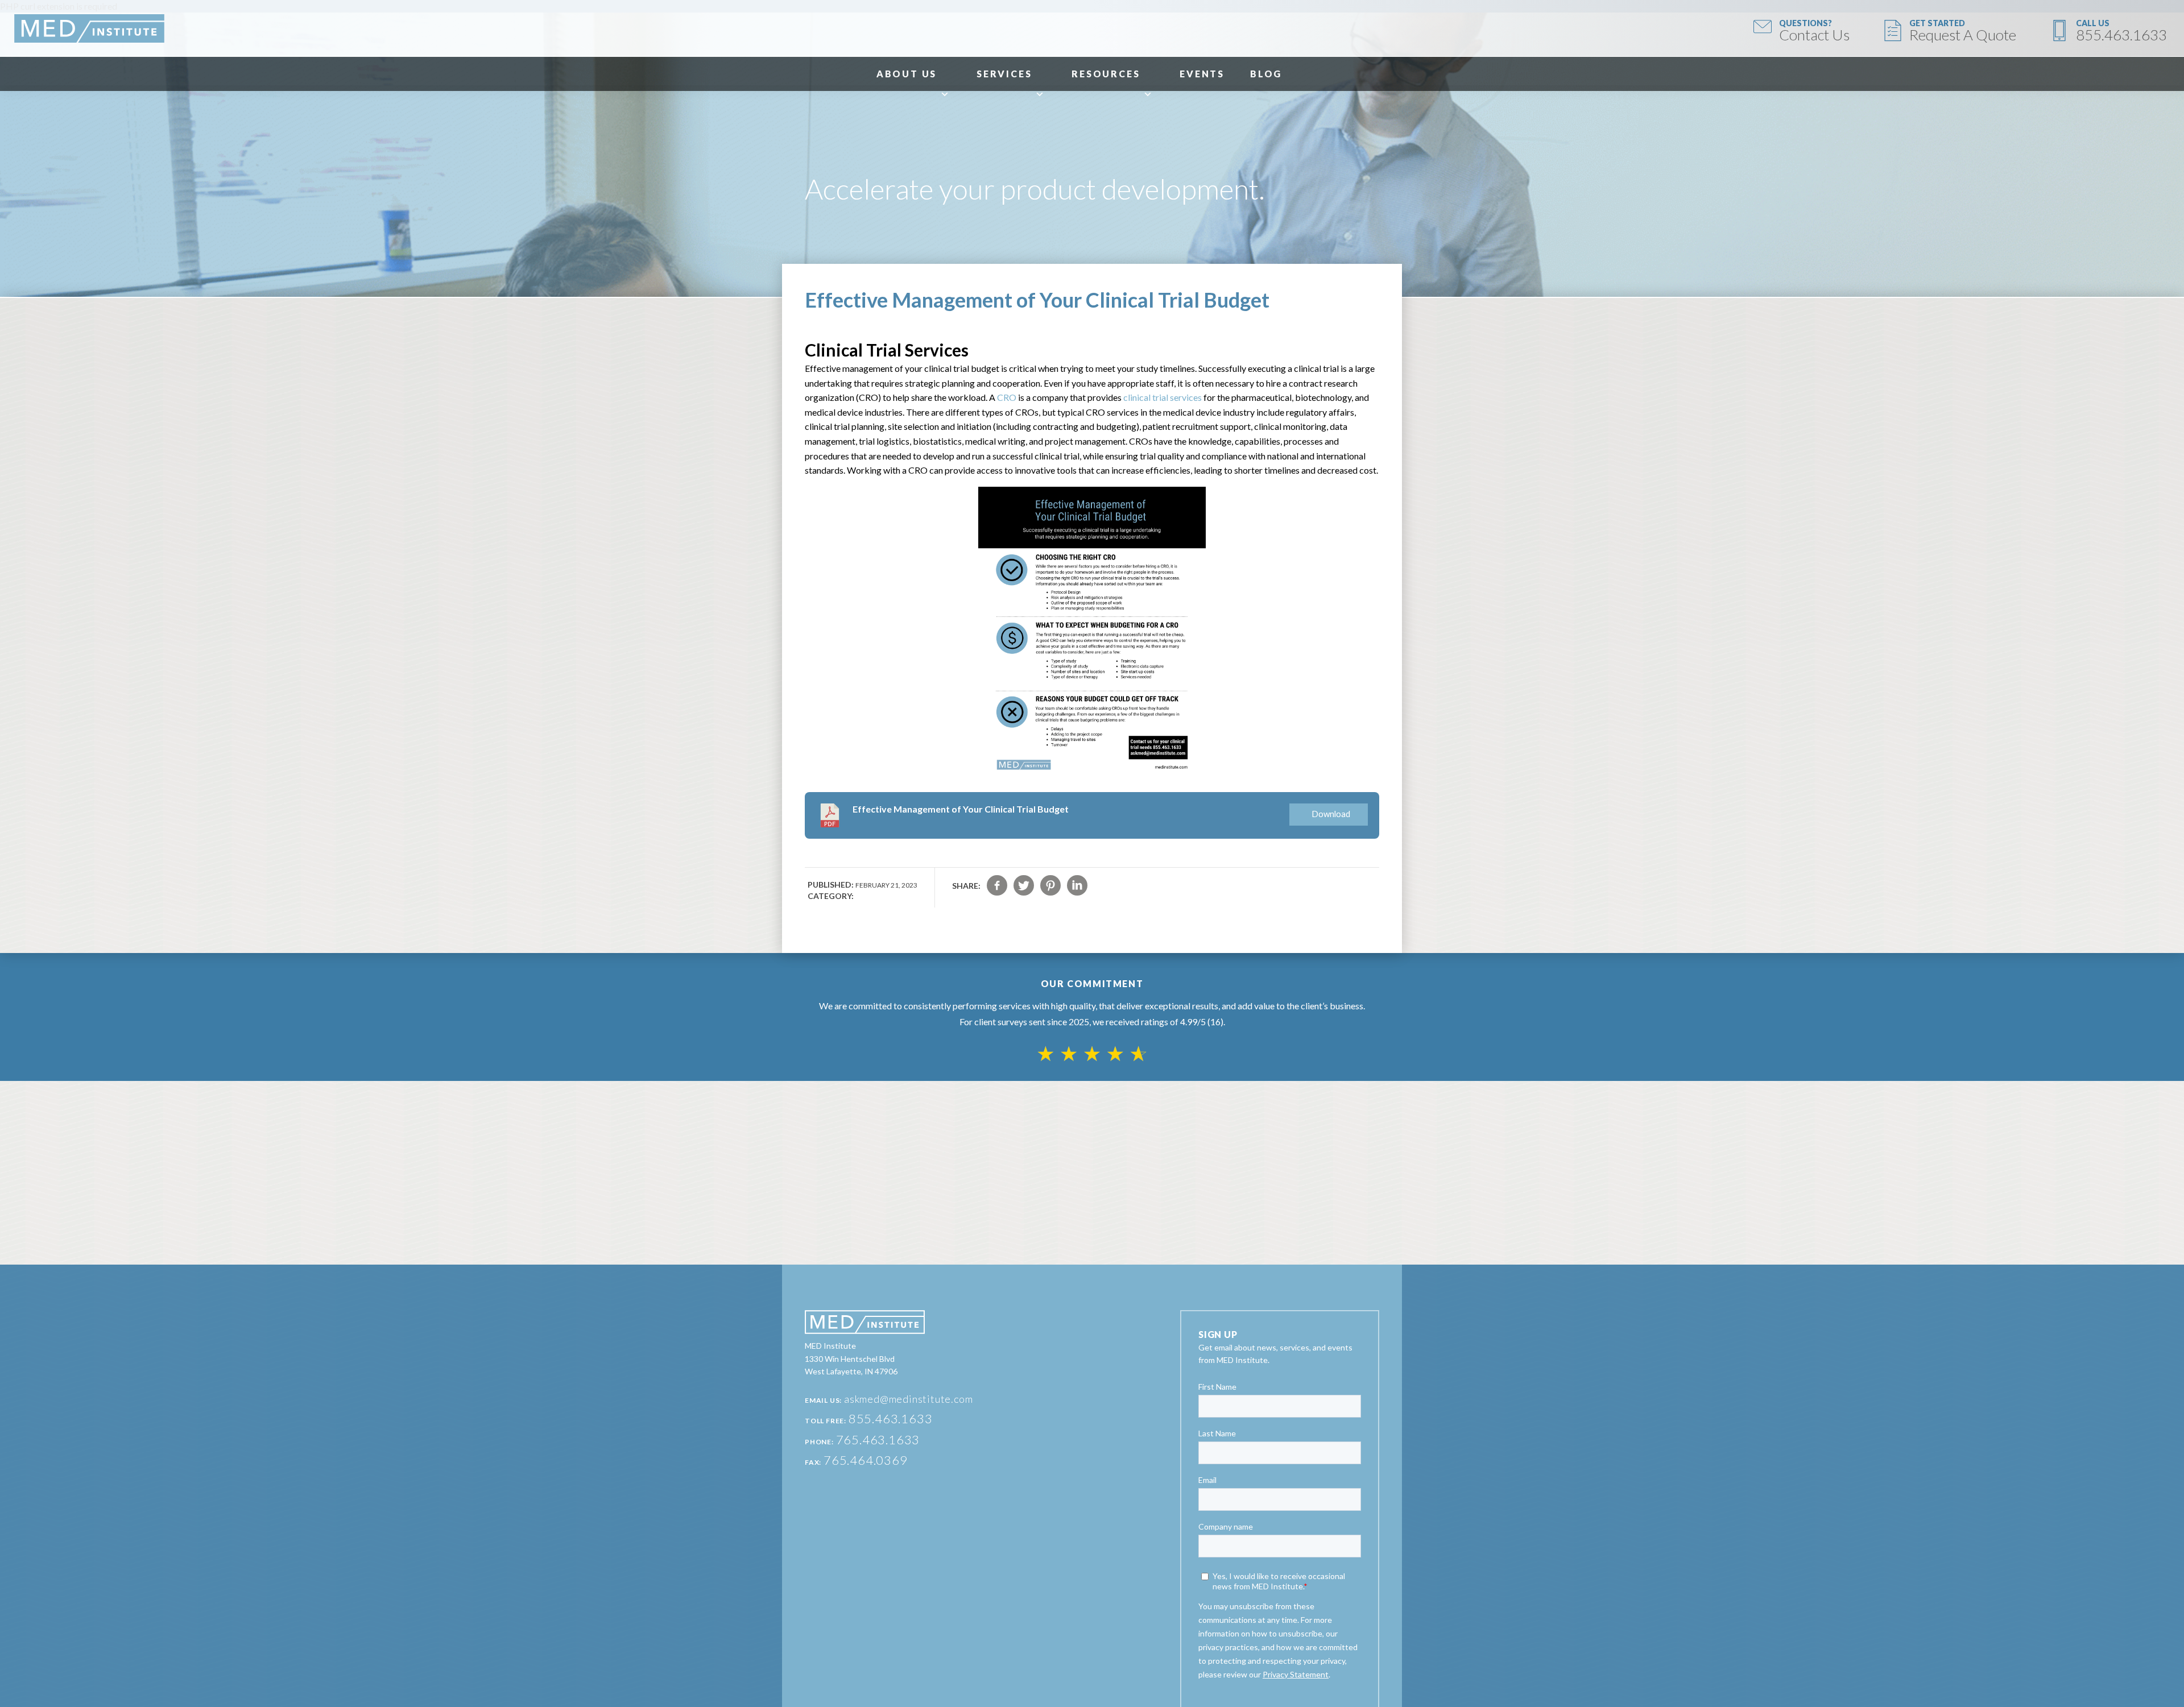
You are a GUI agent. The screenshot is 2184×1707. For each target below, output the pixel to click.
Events (1202, 74)
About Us (907, 74)
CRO (1007, 397)
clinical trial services (1163, 397)
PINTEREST (1050, 885)
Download (1331, 814)
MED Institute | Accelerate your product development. (89, 28)
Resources (1106, 74)
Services (1004, 74)
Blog (1266, 74)
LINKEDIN (1077, 885)
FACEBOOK (997, 885)
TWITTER (1024, 885)
